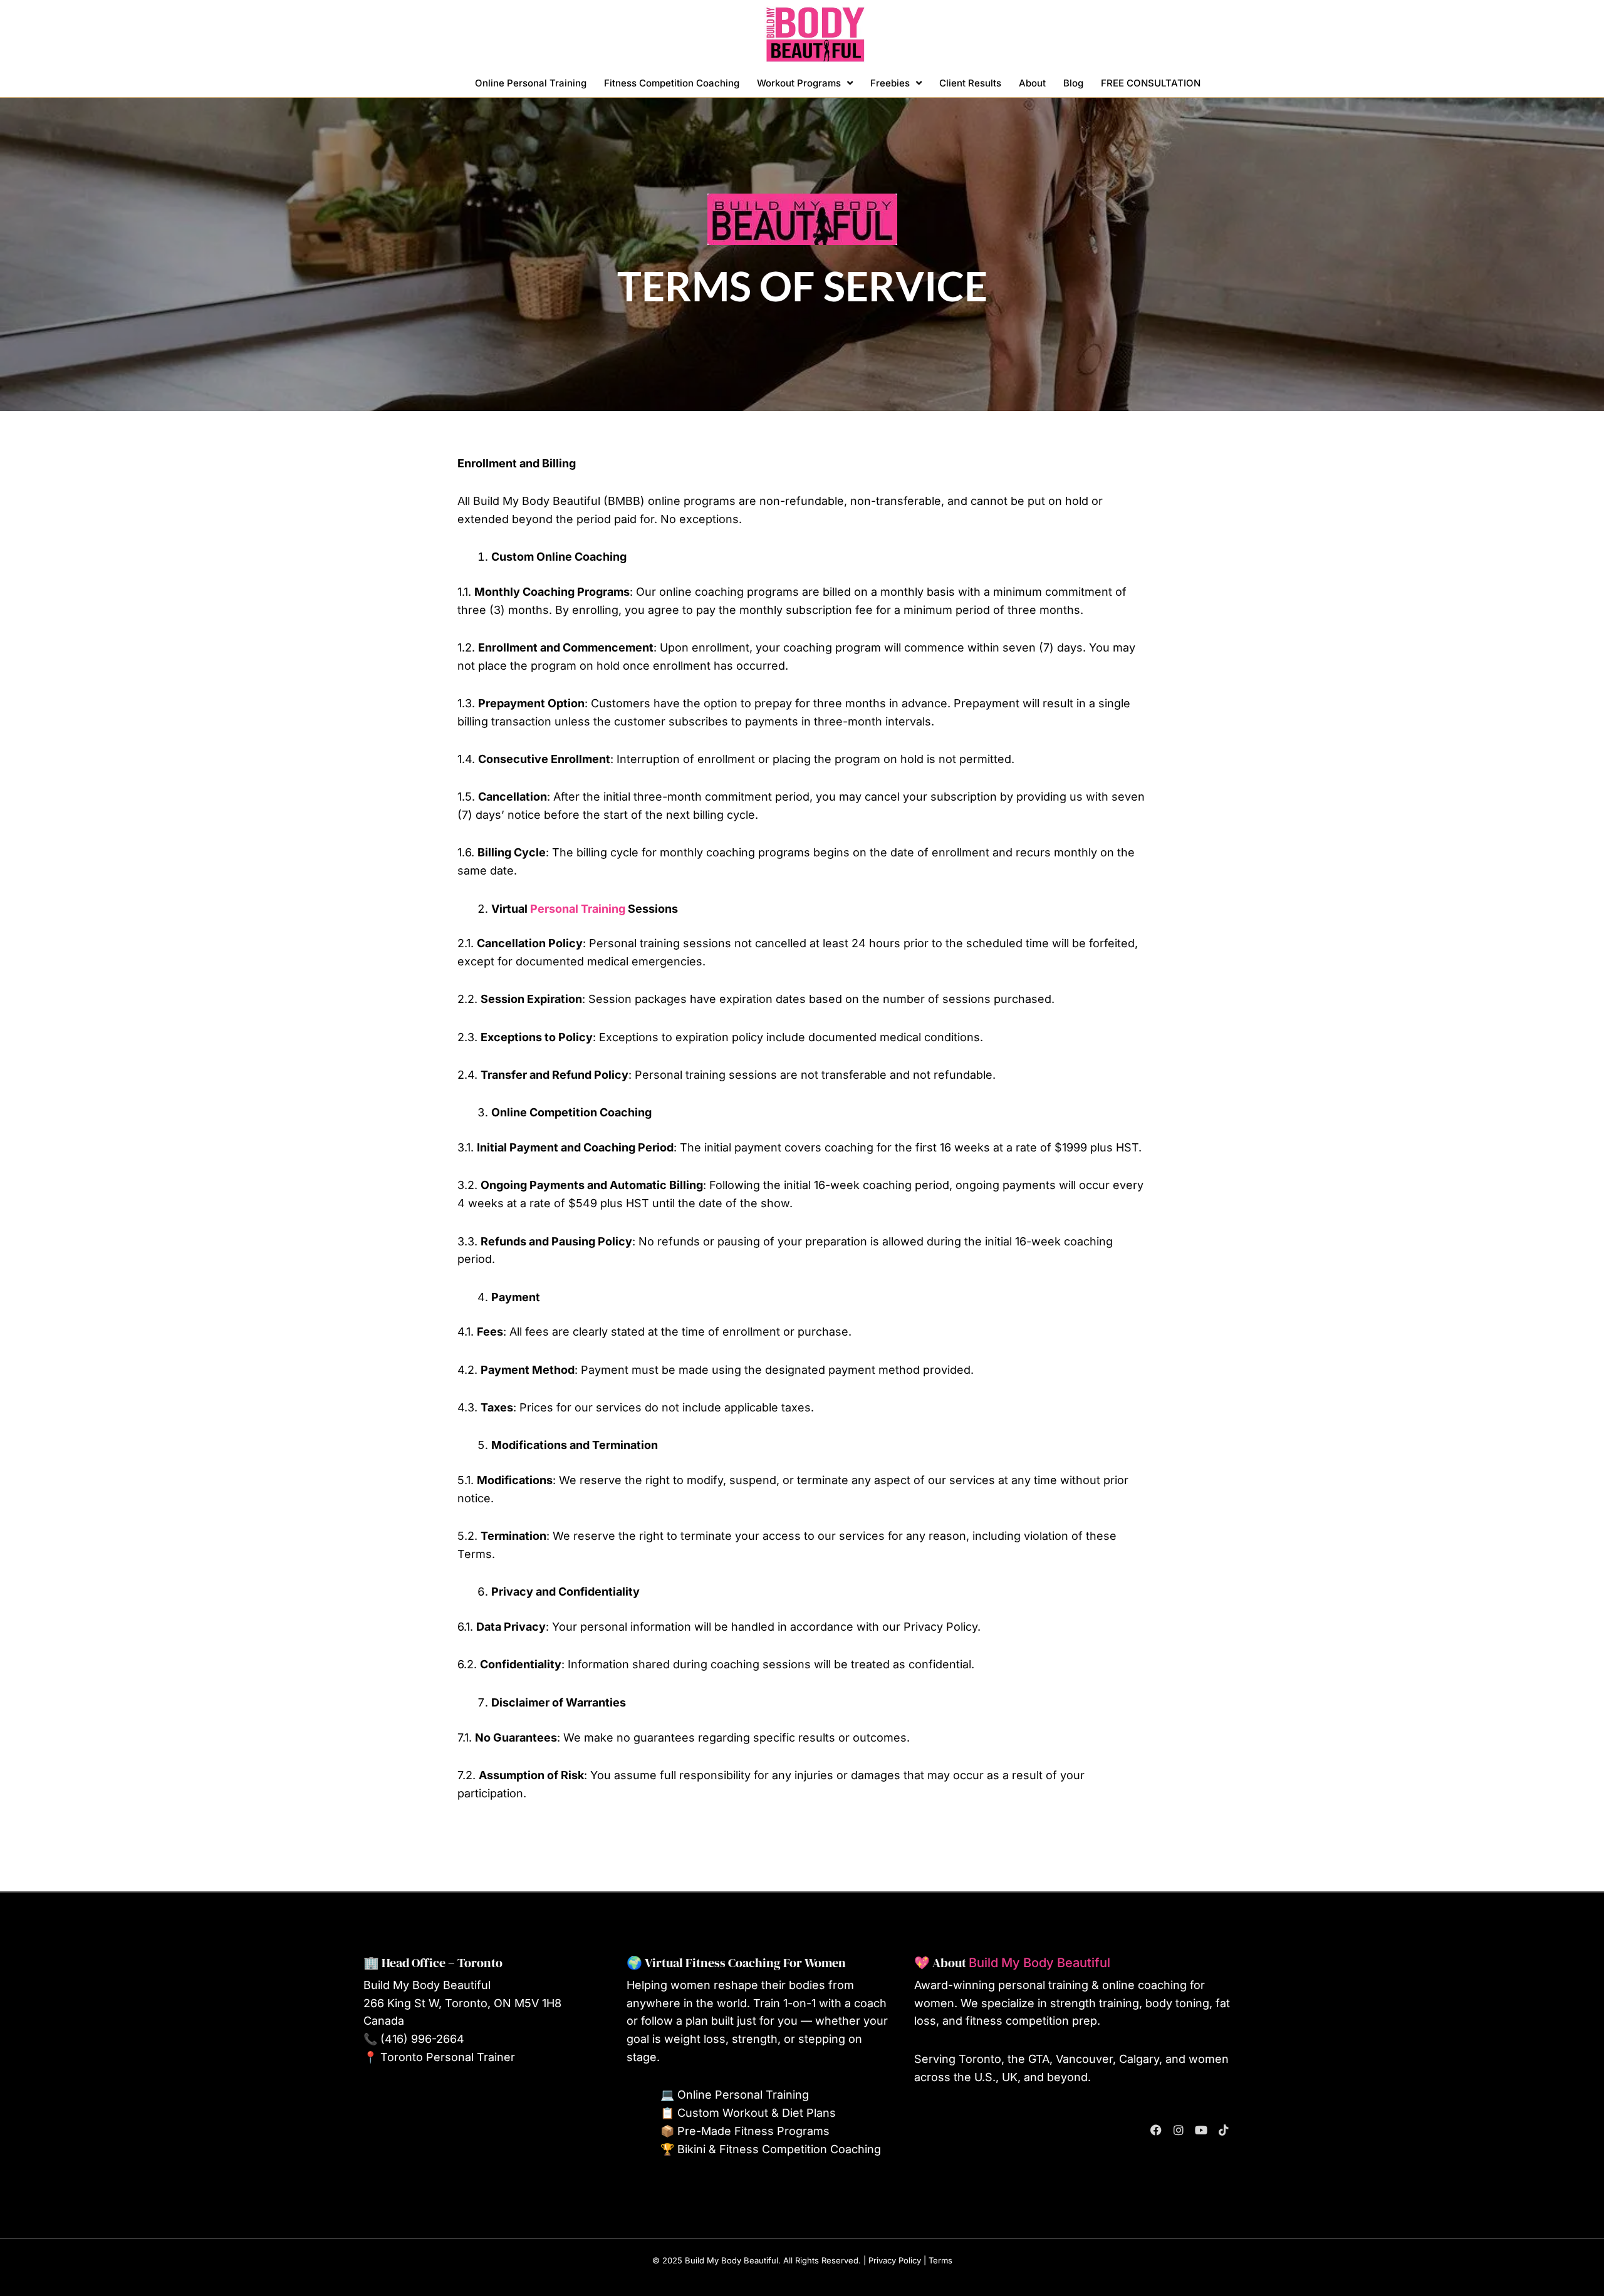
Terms (940, 2260)
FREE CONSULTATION (1151, 83)
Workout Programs (799, 83)
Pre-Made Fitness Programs (753, 2131)
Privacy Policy (895, 2260)
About (1032, 83)
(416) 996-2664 (422, 2039)
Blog (1073, 83)
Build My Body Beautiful (1039, 1963)
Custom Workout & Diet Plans (757, 2113)
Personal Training (578, 909)
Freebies (890, 83)
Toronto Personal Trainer (448, 2057)
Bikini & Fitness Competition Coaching (779, 2149)
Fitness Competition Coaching (672, 83)
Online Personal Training (531, 83)
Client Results (970, 83)
